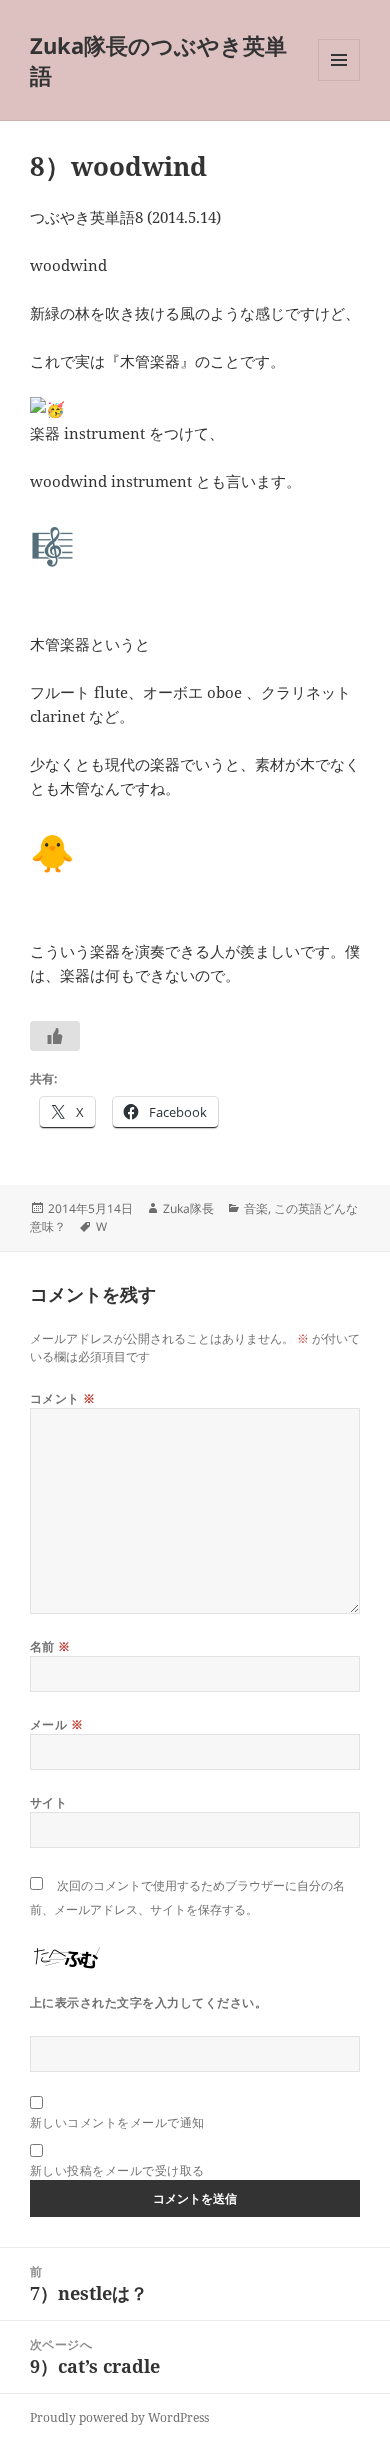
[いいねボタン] (55, 1036)
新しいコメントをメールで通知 (117, 2122)
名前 (50, 1646)
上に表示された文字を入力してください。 (148, 2002)
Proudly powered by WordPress (119, 2417)
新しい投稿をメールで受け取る (117, 2170)
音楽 (256, 1208)
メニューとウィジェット (339, 80)
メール (56, 1724)
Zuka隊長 (188, 1208)
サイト (48, 1802)
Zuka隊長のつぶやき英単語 (158, 60)
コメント (63, 1398)
